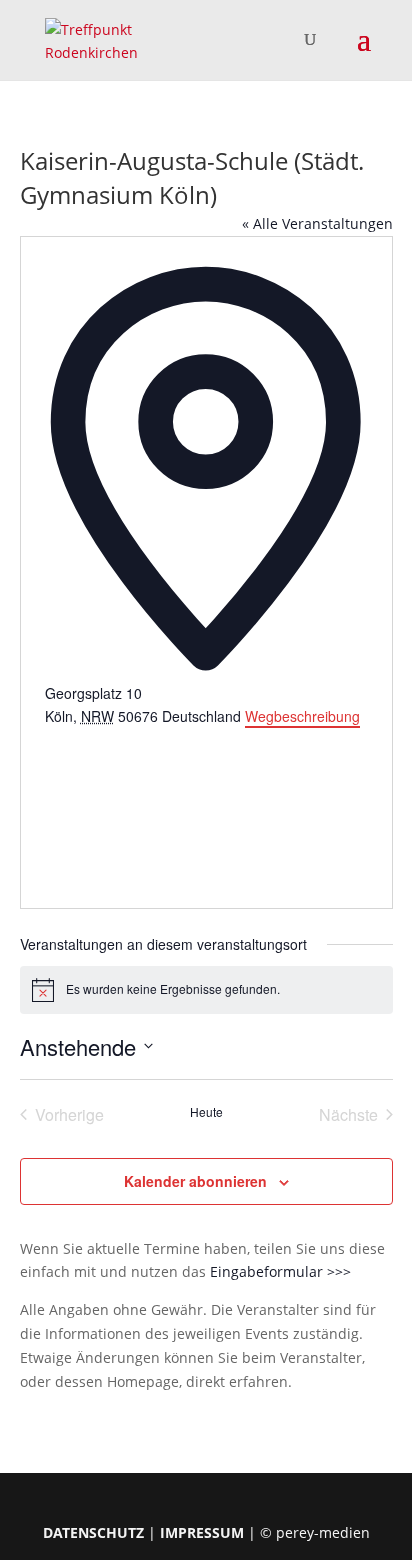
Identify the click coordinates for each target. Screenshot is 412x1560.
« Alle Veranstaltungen (317, 223)
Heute (206, 1112)
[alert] (206, 990)
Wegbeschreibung (302, 716)
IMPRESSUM (202, 1532)
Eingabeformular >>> (280, 1271)
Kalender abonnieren (195, 1181)
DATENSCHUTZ (93, 1532)
